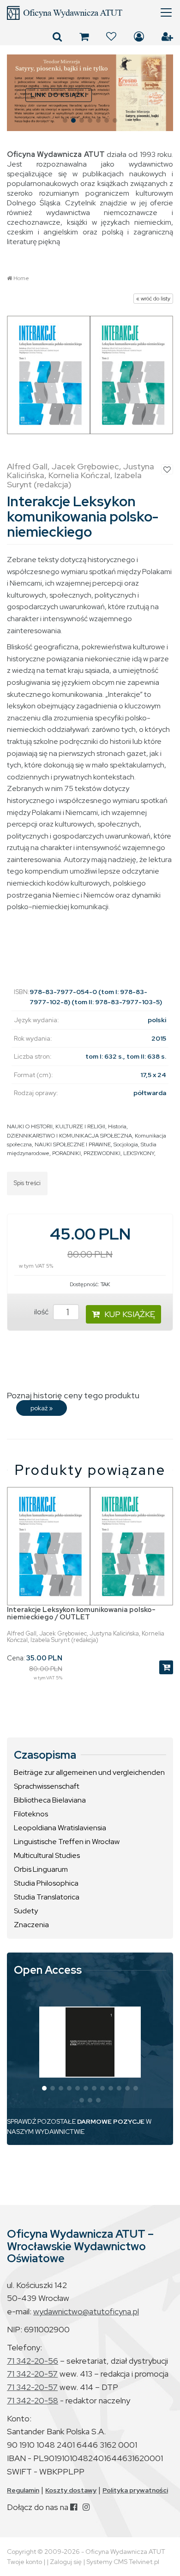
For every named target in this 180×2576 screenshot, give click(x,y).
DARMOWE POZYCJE (111, 2121)
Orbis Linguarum (41, 1869)
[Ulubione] (111, 36)
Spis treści (27, 1183)
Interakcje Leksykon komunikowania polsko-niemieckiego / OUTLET (81, 1614)
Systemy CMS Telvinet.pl (123, 2562)
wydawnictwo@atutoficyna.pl (86, 2311)
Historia (117, 1126)
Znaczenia (31, 1925)
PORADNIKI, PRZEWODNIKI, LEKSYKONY (103, 1153)
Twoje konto (24, 2562)
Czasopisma (45, 1755)
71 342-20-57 (32, 2374)
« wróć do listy (153, 299)
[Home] (90, 13)
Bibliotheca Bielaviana (50, 1800)
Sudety (26, 1911)
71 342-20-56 (33, 2361)
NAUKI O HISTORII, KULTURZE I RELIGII (56, 1126)
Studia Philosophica (46, 1883)
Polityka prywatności (135, 2490)
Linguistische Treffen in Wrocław (67, 1842)
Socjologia (126, 1144)
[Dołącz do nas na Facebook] (74, 2507)
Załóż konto (167, 36)
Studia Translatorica (47, 1897)
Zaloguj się (139, 36)
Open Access (48, 1970)
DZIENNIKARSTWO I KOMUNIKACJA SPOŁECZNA (69, 1136)
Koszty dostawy (71, 2490)
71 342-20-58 (33, 2400)
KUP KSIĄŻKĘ (130, 1314)
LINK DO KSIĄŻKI (59, 95)
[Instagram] (86, 2507)
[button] (18, 93)
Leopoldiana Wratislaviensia (60, 1828)
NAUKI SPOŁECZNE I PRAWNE (73, 1144)
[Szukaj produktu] (57, 36)
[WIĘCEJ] (90, 2042)
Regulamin (23, 2490)
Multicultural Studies (47, 1855)
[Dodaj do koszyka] (166, 1667)
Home (21, 278)
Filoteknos (31, 1814)
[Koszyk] (84, 36)
